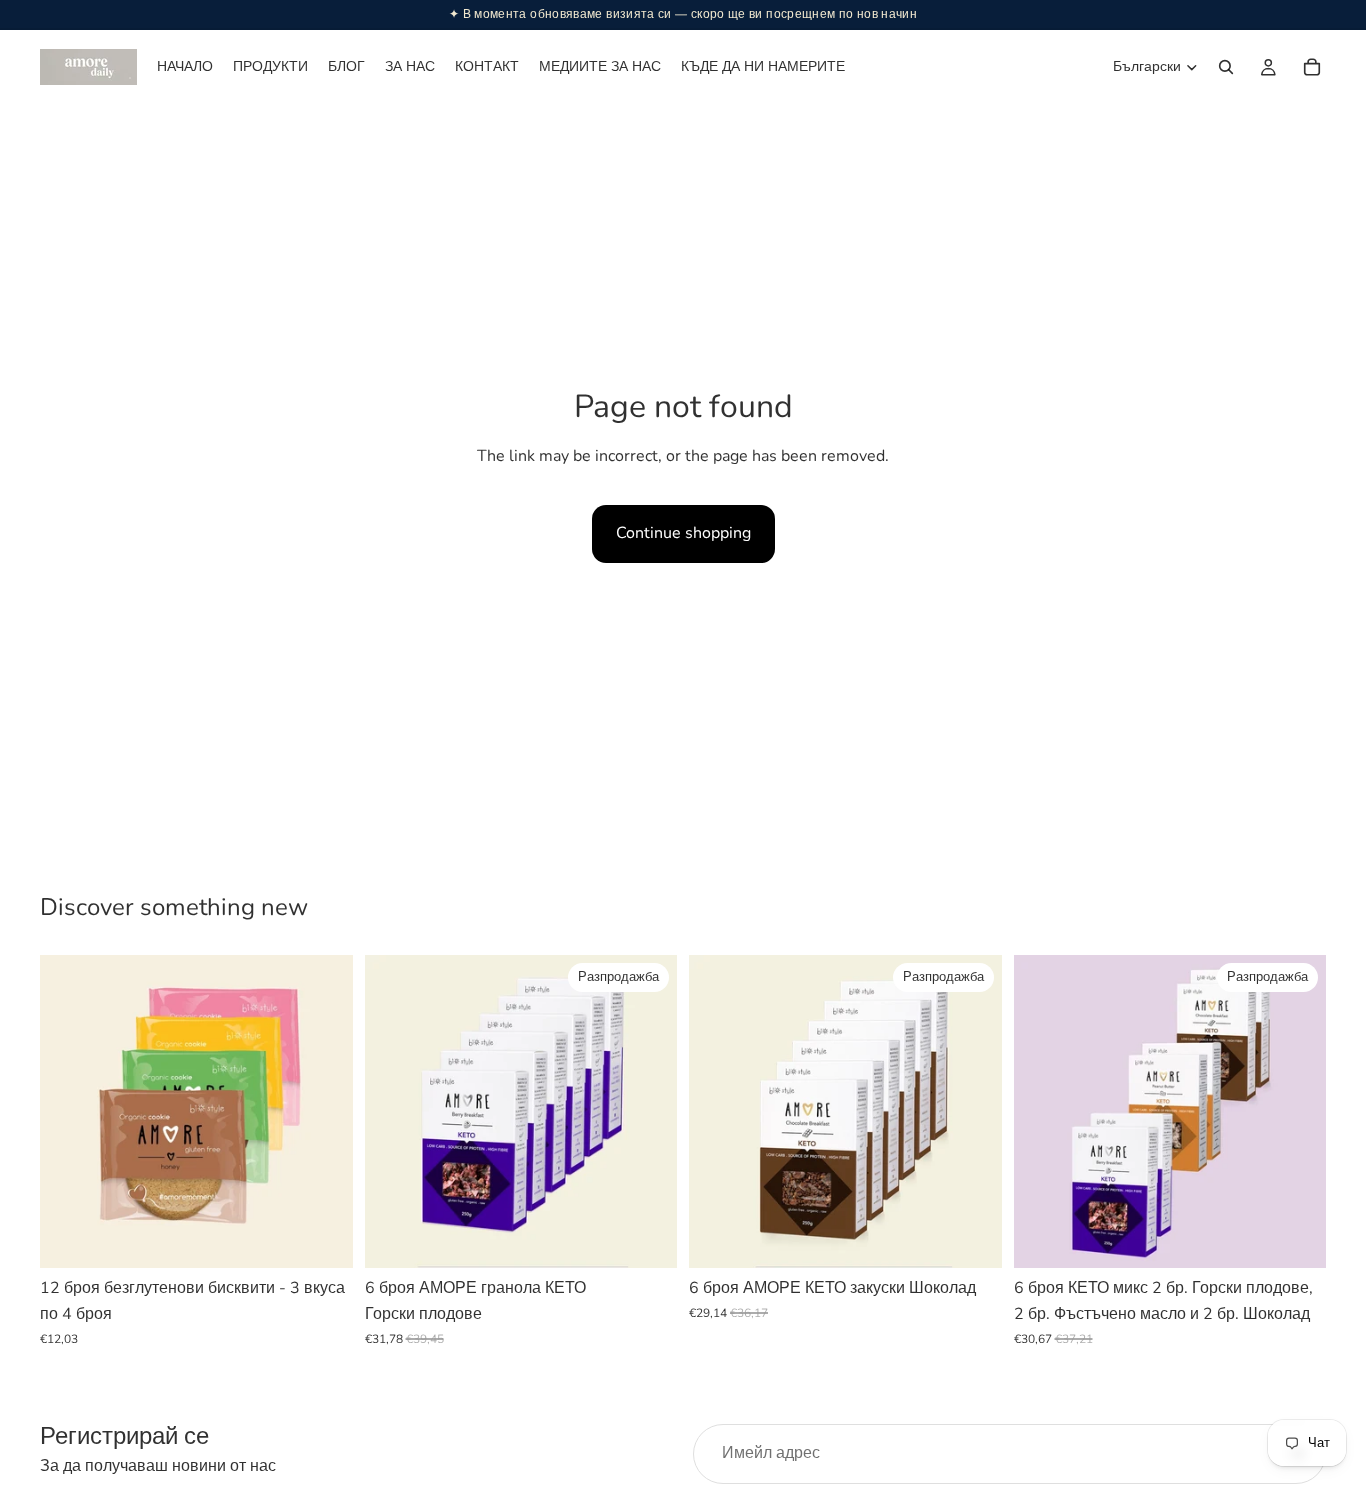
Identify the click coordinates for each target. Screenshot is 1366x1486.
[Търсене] (1226, 67)
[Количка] (1312, 67)
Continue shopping (683, 533)
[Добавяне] (322, 1238)
